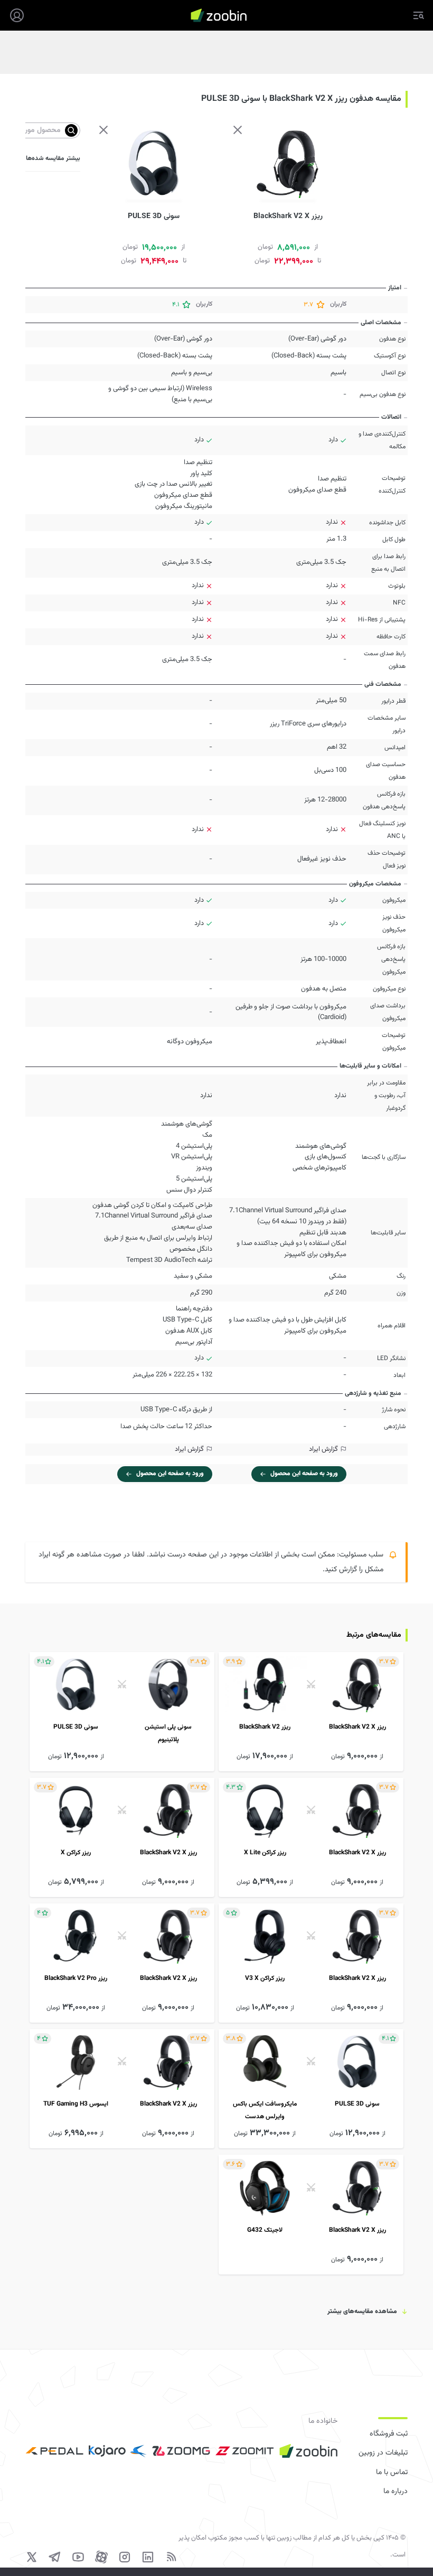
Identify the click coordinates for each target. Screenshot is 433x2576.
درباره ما (396, 2492)
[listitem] (311, 1712)
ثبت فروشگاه (389, 2434)
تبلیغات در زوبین (383, 2453)
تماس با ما (392, 2473)
